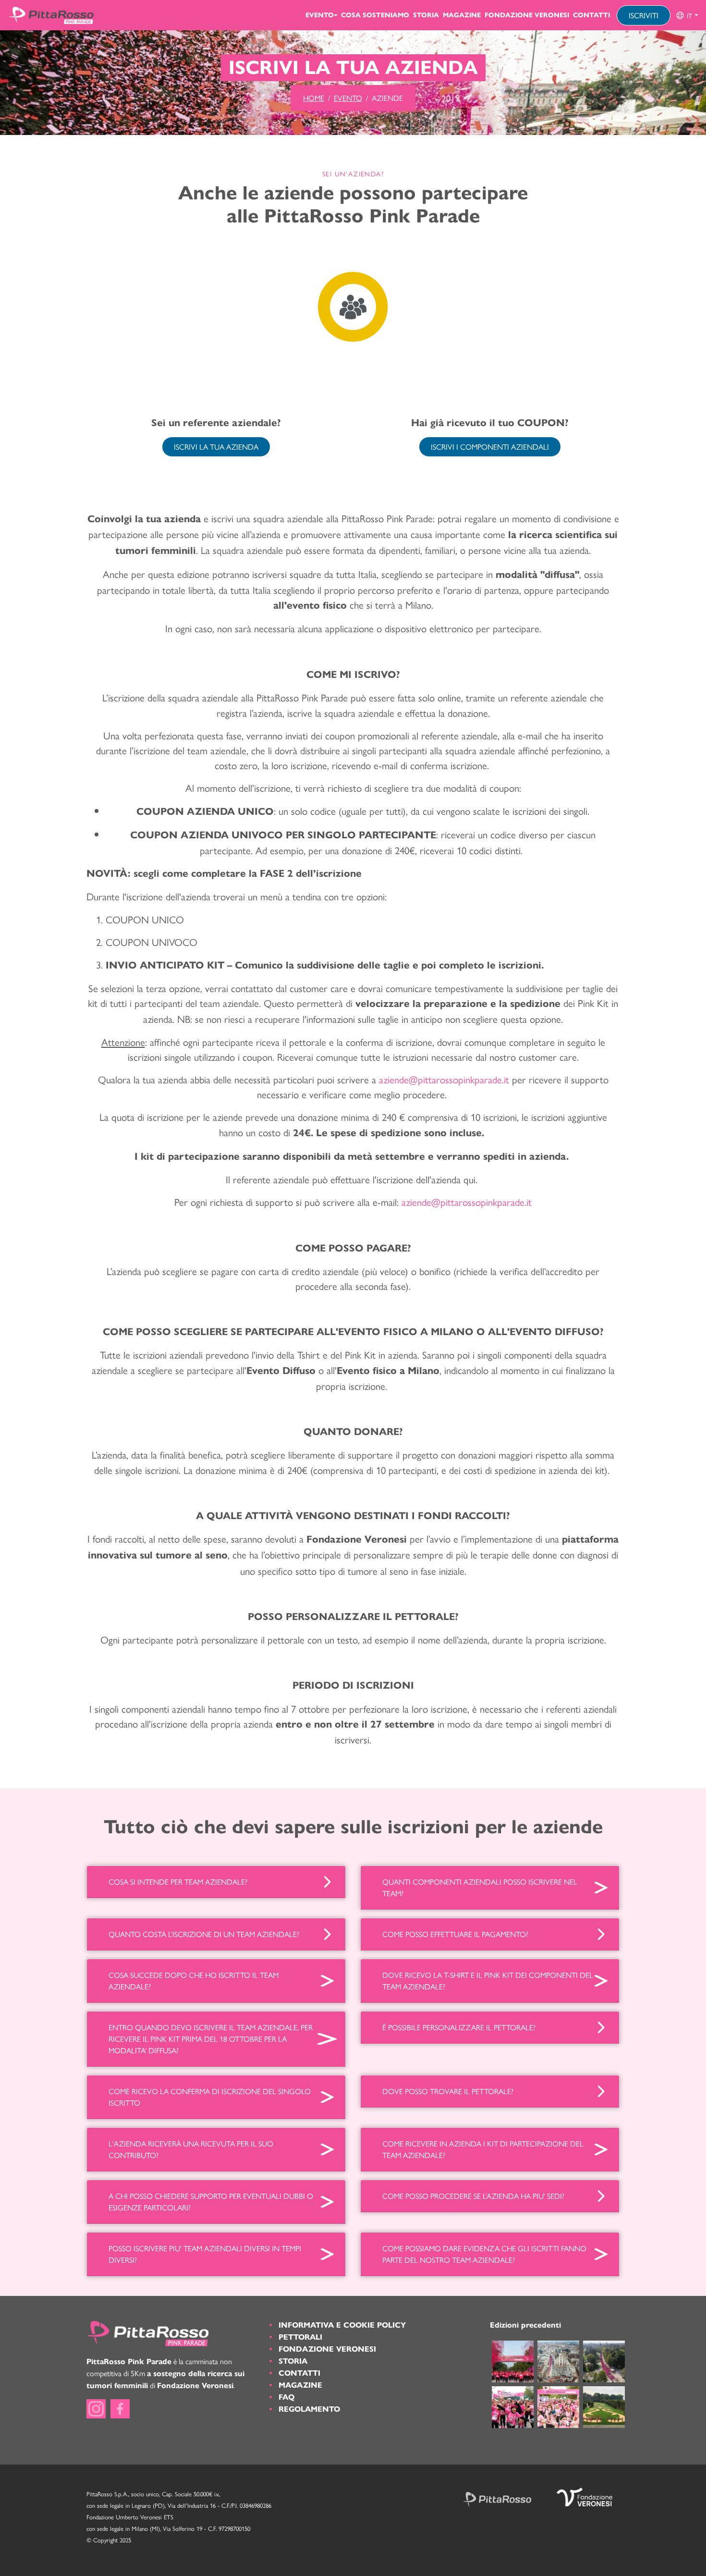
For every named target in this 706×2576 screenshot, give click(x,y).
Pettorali (300, 2337)
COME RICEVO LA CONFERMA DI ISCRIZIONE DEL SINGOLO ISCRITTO (210, 2097)
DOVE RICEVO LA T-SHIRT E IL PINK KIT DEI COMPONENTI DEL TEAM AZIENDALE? (488, 1981)
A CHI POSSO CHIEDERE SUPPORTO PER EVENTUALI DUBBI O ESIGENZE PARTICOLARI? (211, 2202)
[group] (687, 15)
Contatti (591, 15)
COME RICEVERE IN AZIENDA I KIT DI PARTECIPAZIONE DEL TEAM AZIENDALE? (483, 2149)
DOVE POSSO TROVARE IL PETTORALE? (448, 2091)
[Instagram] (96, 2409)
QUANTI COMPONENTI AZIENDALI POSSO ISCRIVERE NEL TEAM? (480, 1887)
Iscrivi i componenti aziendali (490, 447)
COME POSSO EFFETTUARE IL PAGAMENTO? (455, 1934)
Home (314, 98)
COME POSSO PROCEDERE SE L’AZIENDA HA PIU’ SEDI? (473, 2196)
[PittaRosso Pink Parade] (51, 15)
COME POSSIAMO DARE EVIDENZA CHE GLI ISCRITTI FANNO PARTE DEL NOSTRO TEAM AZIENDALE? (484, 2254)
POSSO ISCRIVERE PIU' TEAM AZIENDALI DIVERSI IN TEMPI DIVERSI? (205, 2254)
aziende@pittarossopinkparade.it (467, 1202)
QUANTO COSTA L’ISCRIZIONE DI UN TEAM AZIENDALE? (204, 1934)
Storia (426, 15)
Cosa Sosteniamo (375, 15)
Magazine (462, 15)
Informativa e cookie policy (342, 2325)
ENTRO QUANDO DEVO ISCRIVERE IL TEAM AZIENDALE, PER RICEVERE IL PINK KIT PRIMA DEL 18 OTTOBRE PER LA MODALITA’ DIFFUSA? (211, 2039)
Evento (320, 15)
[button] (687, 15)
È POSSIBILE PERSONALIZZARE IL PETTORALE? (459, 2027)
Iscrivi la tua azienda (216, 447)
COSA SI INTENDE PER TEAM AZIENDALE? (178, 1882)
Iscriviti (644, 15)
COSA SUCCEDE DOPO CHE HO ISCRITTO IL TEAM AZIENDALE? (194, 1981)
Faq (286, 2397)
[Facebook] (120, 2409)
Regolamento (309, 2409)
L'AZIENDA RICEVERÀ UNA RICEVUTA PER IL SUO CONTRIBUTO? (191, 2149)
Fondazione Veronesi (527, 15)
